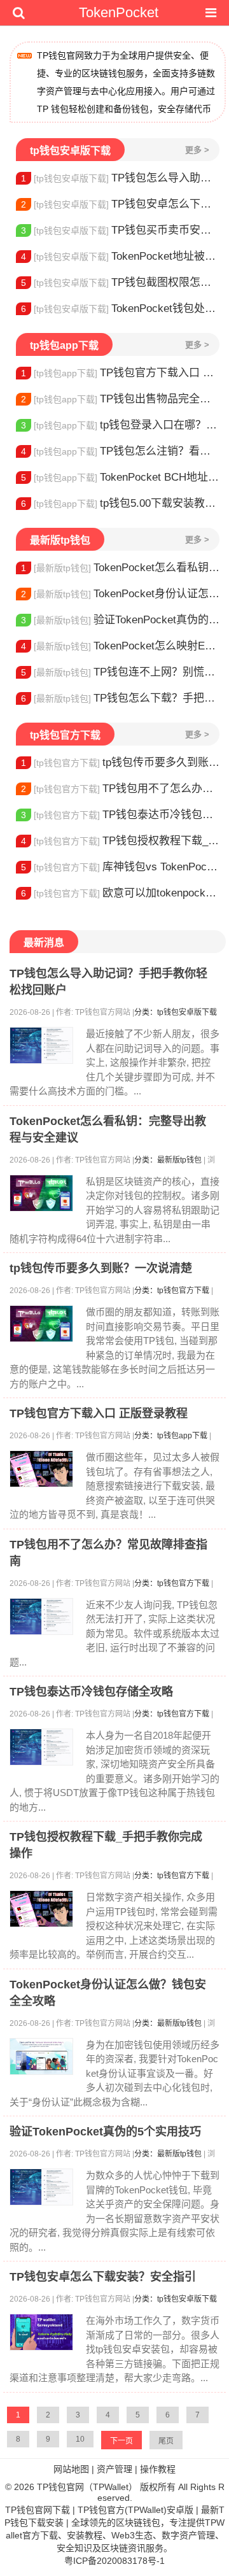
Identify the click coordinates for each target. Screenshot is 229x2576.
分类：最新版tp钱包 (168, 1160)
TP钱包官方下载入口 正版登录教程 (120, 373)
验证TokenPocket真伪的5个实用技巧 (120, 620)
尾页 (166, 2441)
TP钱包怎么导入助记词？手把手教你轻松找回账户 (120, 178)
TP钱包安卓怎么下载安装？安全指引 (120, 204)
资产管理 (114, 2469)
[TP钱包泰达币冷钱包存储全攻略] (41, 1747)
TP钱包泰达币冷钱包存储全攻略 (120, 815)
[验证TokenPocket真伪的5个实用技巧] (41, 2187)
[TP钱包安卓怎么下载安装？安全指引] (41, 2332)
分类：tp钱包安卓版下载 (176, 1012)
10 (80, 2439)
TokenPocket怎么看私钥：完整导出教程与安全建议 (120, 568)
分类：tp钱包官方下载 (172, 1291)
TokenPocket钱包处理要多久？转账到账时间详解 (120, 308)
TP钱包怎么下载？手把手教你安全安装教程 (120, 698)
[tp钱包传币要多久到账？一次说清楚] (41, 1324)
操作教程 (158, 2469)
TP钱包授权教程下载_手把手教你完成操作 (120, 841)
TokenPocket (119, 12)
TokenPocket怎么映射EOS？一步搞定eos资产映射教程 (120, 646)
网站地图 (71, 2469)
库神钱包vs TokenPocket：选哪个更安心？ (120, 867)
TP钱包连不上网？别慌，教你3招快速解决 (120, 672)
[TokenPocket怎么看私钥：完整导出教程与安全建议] (41, 1193)
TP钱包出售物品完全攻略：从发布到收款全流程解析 (120, 399)
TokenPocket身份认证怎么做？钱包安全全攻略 (120, 594)
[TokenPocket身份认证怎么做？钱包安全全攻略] (41, 2056)
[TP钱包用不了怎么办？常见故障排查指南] (41, 1617)
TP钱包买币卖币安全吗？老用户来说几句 (120, 230)
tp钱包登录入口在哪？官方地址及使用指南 (120, 425)
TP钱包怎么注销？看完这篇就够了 (120, 451)
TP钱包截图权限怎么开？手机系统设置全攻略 (120, 282)
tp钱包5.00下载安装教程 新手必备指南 (120, 503)
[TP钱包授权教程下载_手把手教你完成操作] (41, 1909)
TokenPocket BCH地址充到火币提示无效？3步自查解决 (120, 477)
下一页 (121, 2441)
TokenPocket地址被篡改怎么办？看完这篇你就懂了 (120, 256)
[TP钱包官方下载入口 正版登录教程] (41, 1469)
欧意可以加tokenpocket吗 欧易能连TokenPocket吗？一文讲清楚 (120, 893)
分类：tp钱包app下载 (171, 1436)
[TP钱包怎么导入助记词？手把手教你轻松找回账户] (41, 1045)
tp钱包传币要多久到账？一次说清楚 (120, 762)
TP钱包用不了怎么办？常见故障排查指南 (120, 789)
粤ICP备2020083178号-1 (114, 2561)
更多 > (197, 150)
